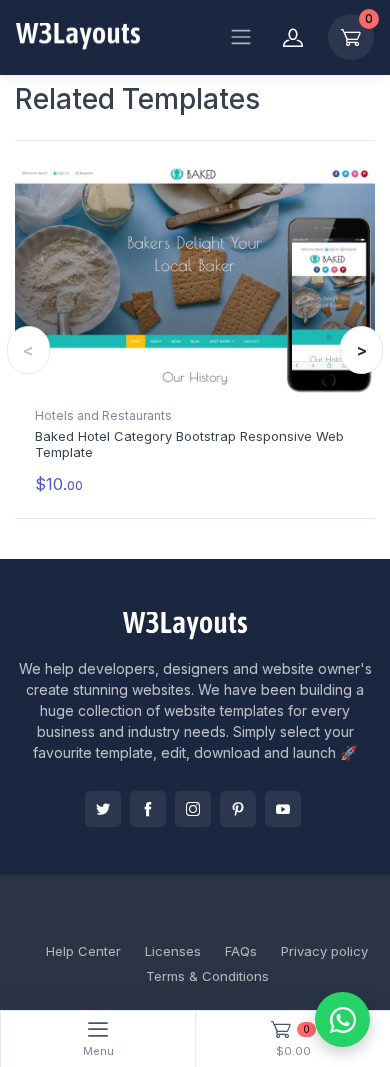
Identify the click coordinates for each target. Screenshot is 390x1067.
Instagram (193, 809)
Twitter (103, 809)
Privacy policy (324, 951)
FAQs (241, 951)
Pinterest (238, 809)
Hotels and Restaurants (103, 415)
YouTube (283, 809)
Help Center (83, 951)
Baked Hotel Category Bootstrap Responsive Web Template (189, 444)
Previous (28, 350)
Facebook (148, 809)
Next (361, 350)
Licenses (173, 951)
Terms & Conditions (207, 976)
